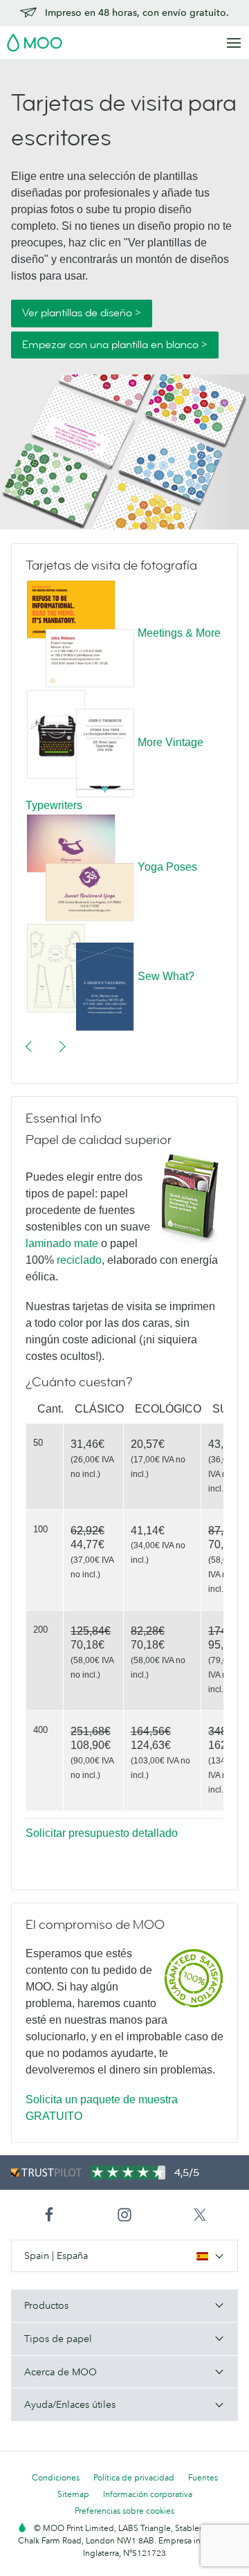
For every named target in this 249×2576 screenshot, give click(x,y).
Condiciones (56, 2477)
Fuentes (203, 2477)
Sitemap (73, 2494)
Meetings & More (179, 633)
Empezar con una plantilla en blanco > (115, 345)
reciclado (79, 1260)
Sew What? (166, 976)
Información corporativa (148, 2494)
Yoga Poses (167, 867)
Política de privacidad (134, 2477)
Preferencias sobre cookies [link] (124, 2511)
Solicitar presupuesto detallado (102, 1833)
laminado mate (62, 1243)
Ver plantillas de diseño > (82, 313)
